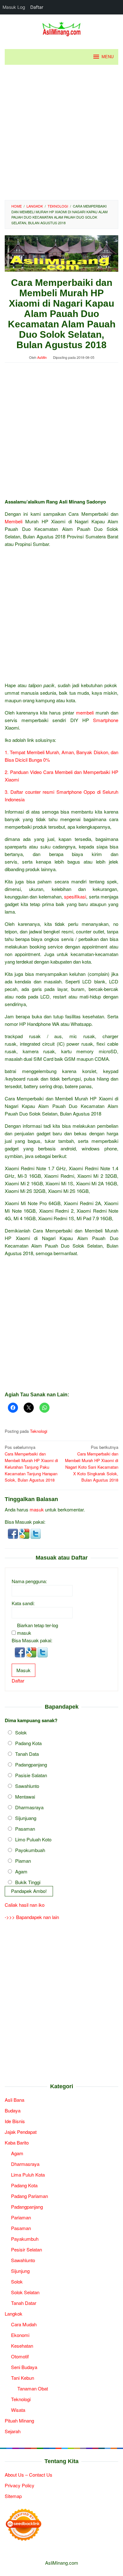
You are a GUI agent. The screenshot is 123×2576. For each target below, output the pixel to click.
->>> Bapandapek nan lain (32, 1917)
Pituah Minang (19, 2420)
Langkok (14, 2314)
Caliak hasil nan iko (25, 1905)
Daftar (18, 1680)
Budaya (13, 2110)
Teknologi (39, 1431)
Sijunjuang (26, 1818)
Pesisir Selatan (26, 2249)
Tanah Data (27, 1754)
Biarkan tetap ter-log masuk (38, 1629)
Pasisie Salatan (31, 1775)
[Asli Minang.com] (62, 28)
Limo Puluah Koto (33, 1839)
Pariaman (21, 2217)
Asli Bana (15, 2100)
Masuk (23, 1670)
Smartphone (106, 720)
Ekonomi (20, 2335)
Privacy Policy (20, 2485)
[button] (14, 1533)
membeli (85, 712)
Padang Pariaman (29, 2196)
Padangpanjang (31, 1764)
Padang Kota (28, 1743)
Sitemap (13, 2496)
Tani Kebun (23, 2378)
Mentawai (25, 1797)
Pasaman (25, 1829)
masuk (37, 1509)
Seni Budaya (24, 2367)
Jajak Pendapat (21, 2132)
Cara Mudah (24, 2324)
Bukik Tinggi (28, 1882)
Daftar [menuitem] (37, 7)
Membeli (14, 521)
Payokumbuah (30, 1850)
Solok (21, 1732)
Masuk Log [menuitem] (14, 7)
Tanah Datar (24, 2303)
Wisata (18, 2410)
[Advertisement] (61, 132)
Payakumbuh (25, 2239)
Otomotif (20, 2356)
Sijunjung (20, 2271)
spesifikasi (75, 896)
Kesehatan (22, 2346)
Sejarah (13, 2431)
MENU (108, 57)
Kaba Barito (17, 2142)
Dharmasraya (29, 1807)
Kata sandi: (23, 1603)
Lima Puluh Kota (28, 2175)
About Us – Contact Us (29, 2475)
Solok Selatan (25, 2292)
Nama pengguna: (29, 1581)
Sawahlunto (27, 1786)
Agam (21, 1871)
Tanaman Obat (33, 2388)
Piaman (23, 1861)
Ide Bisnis (15, 2121)
